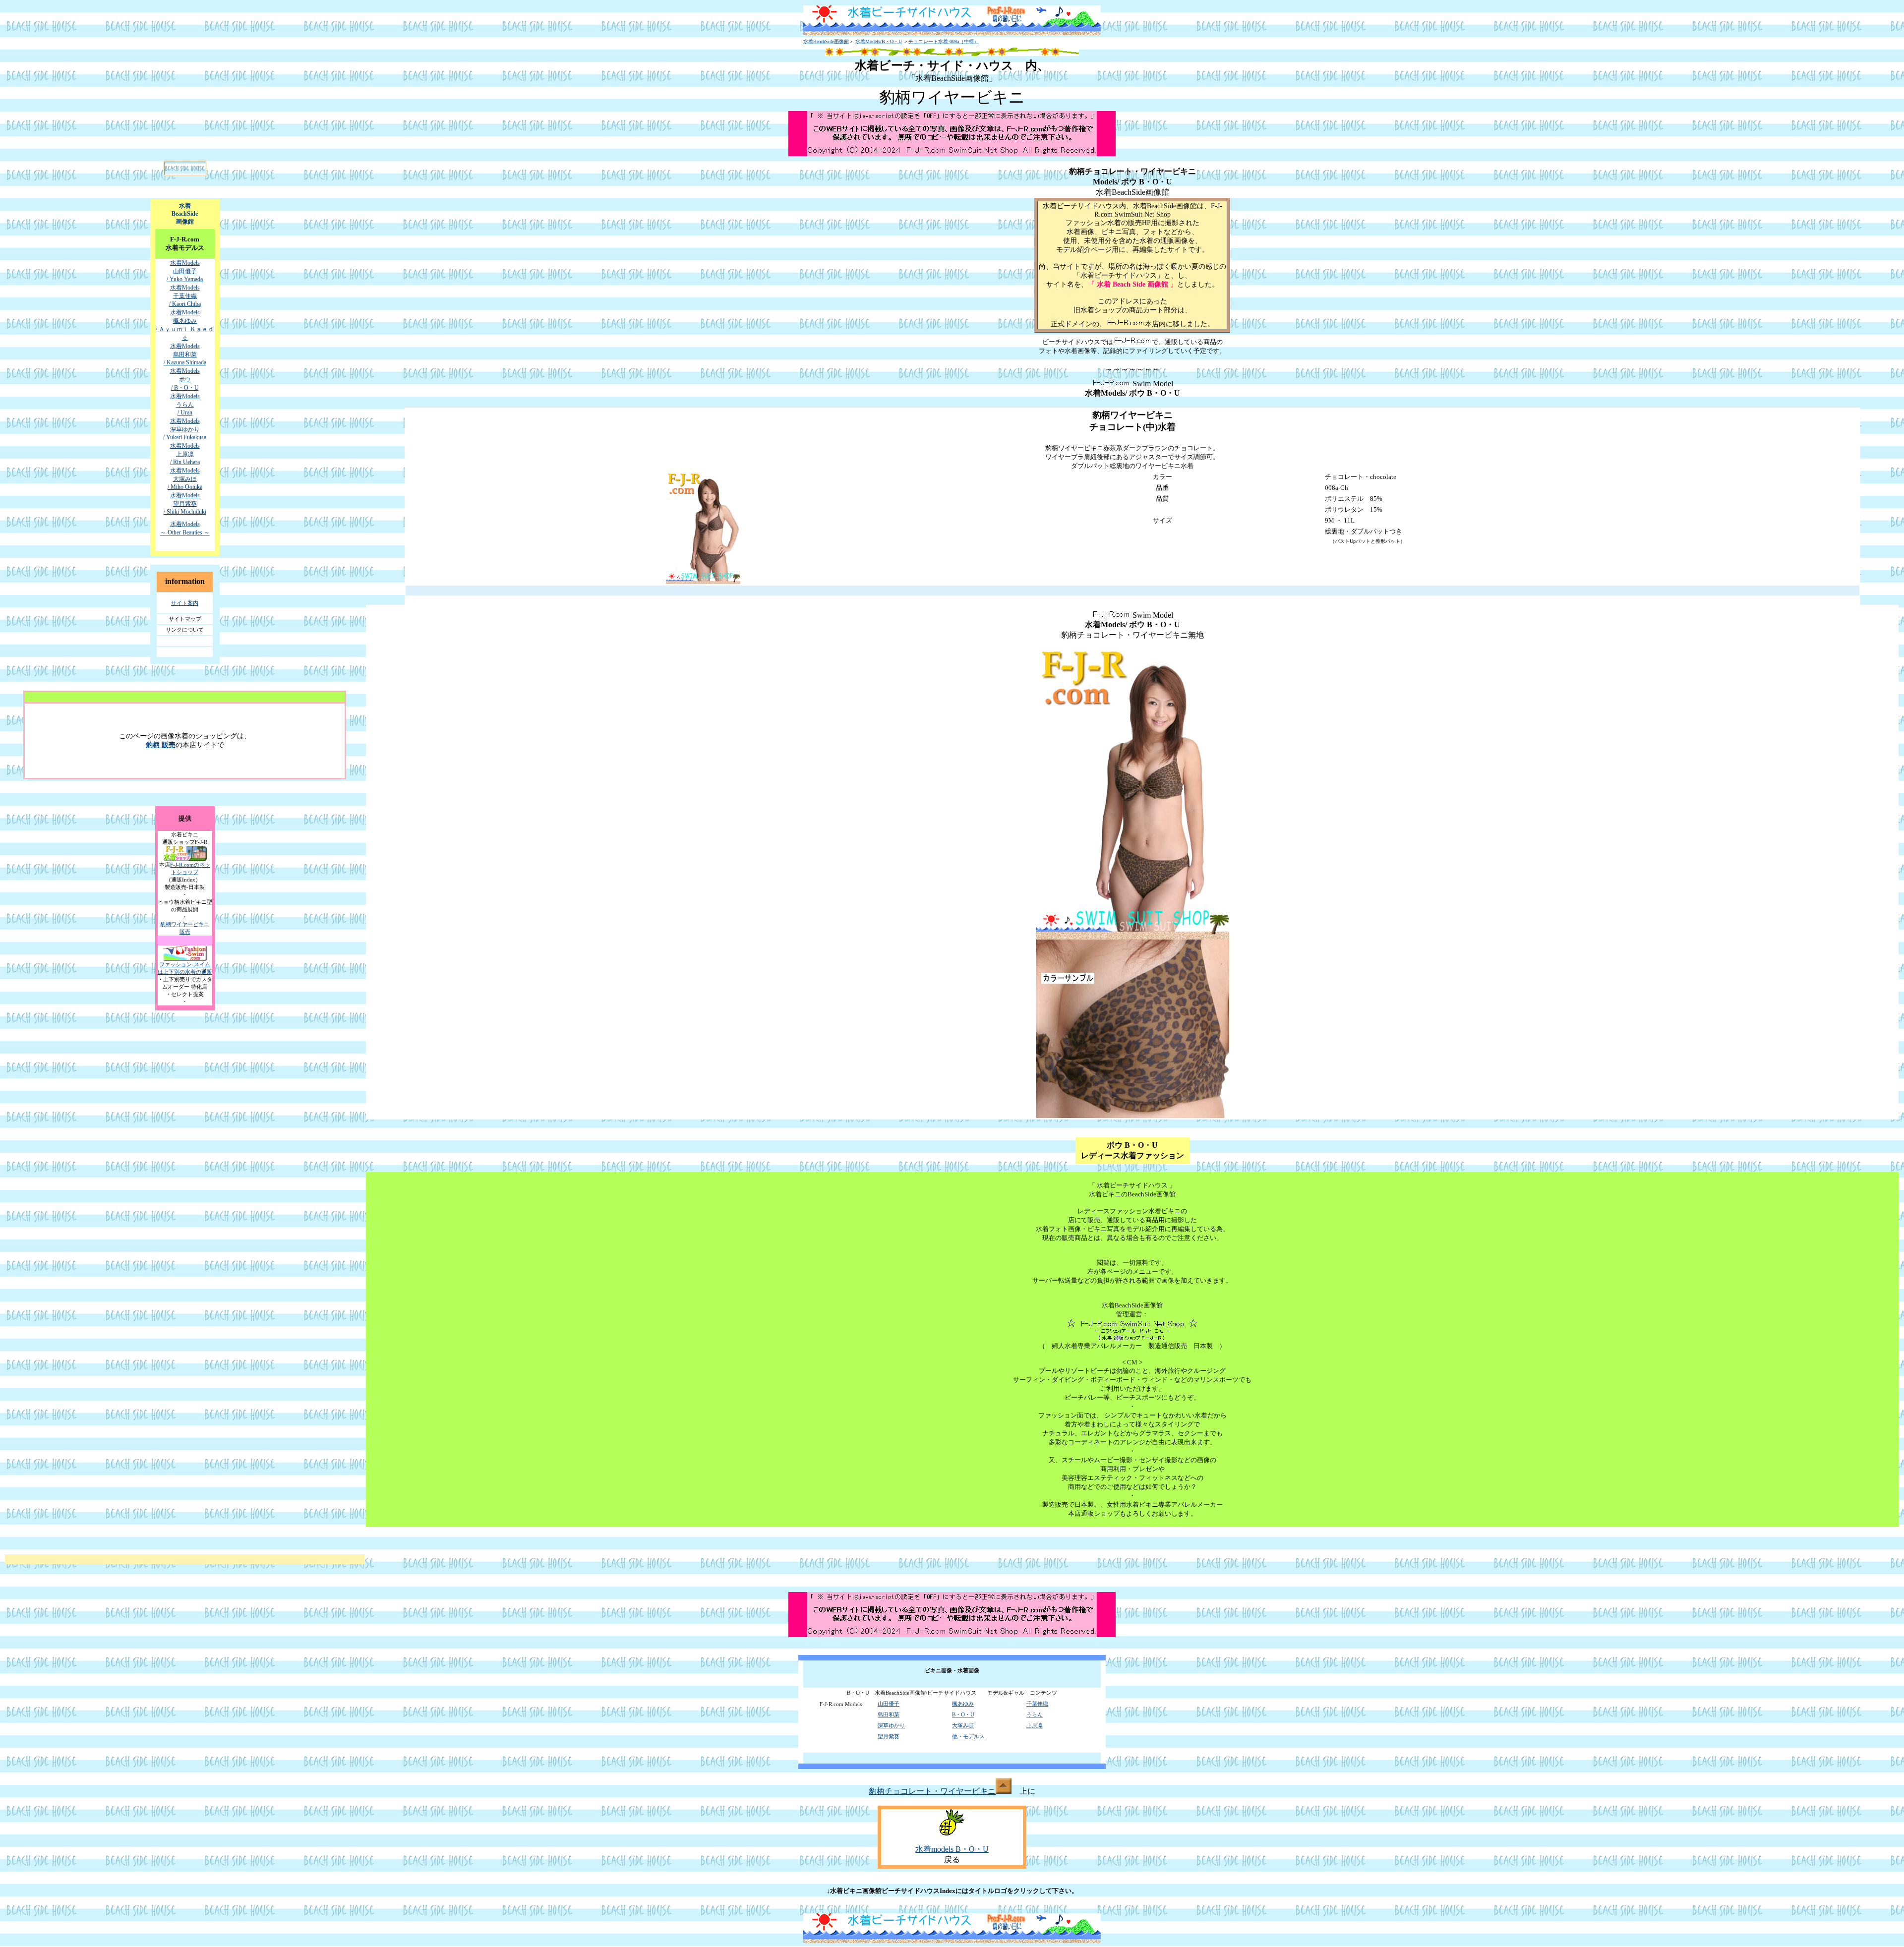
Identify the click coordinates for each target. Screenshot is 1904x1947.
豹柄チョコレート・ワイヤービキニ (932, 1791)
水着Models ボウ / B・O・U (185, 379)
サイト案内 (185, 603)
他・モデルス (968, 1736)
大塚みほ (963, 1725)
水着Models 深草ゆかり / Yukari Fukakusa (185, 429)
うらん (1035, 1714)
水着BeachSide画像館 (826, 41)
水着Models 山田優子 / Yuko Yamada (185, 271)
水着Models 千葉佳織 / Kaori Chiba (185, 296)
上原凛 (1035, 1725)
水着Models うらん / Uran (185, 404)
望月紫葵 (889, 1736)
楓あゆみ (963, 1704)
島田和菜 (889, 1714)
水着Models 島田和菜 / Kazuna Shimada (185, 354)
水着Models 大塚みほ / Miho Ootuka (185, 479)
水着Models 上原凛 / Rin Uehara (185, 454)
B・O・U (963, 1714)
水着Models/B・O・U (879, 41)
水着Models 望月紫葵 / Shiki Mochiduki (185, 503)
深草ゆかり (891, 1725)
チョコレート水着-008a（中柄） (944, 41)
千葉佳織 (1037, 1704)
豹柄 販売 (161, 745)
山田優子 (889, 1704)
